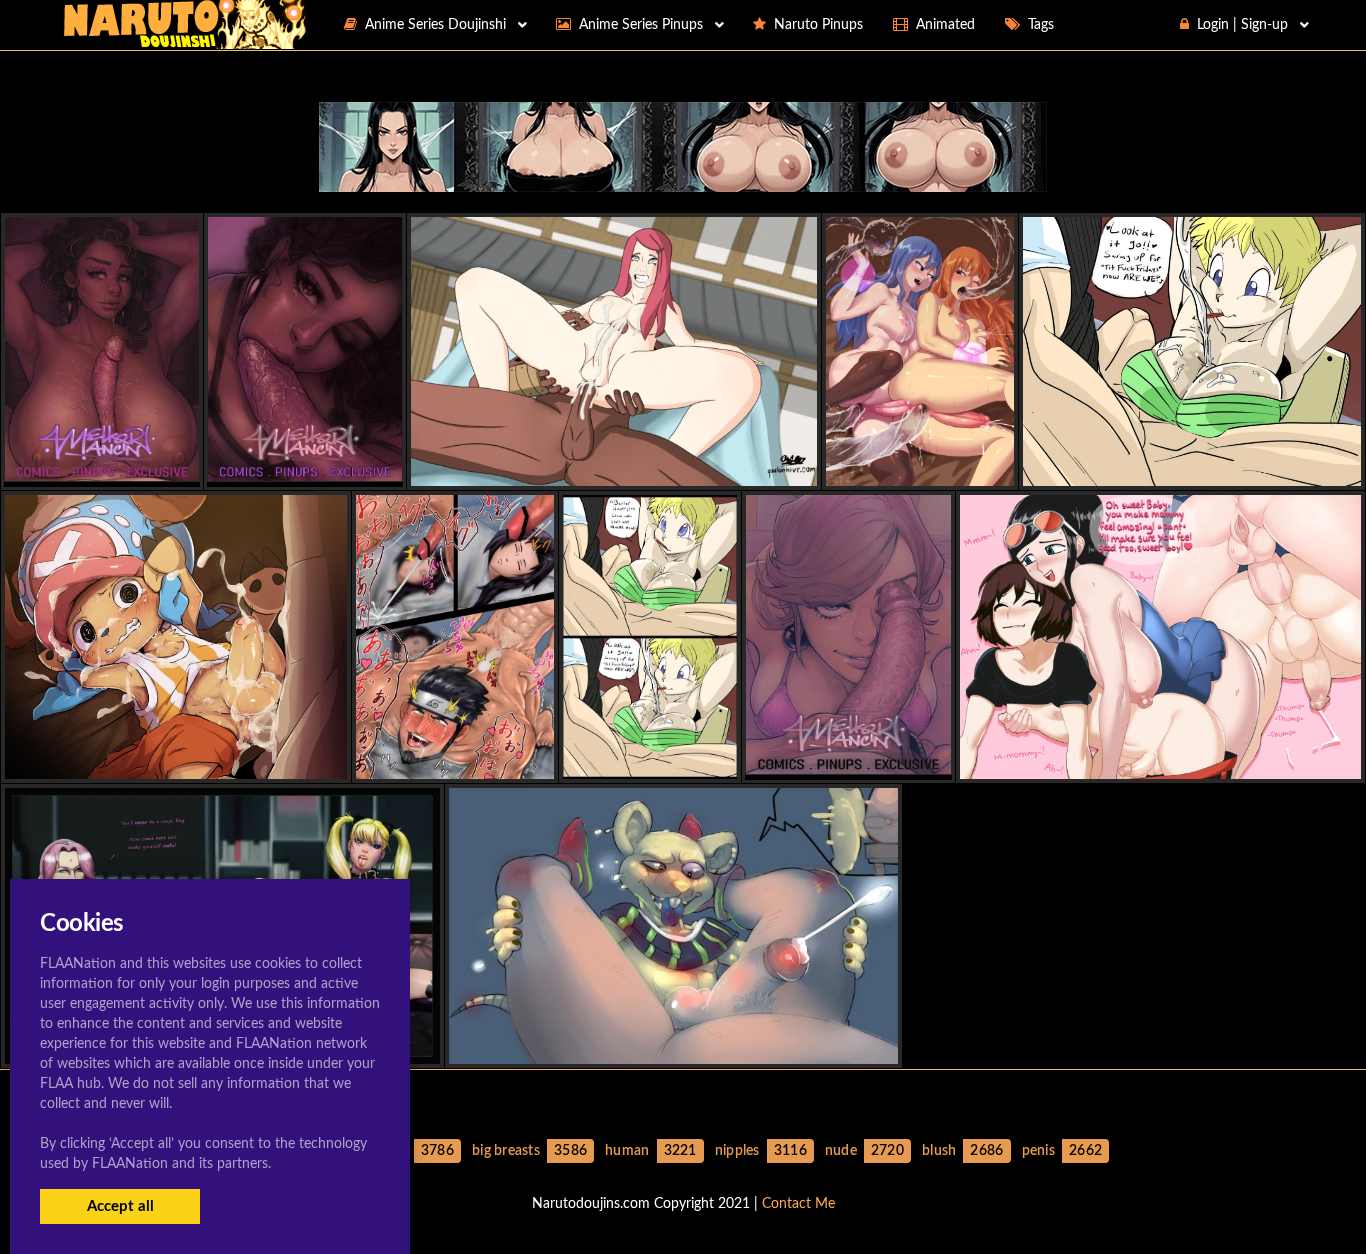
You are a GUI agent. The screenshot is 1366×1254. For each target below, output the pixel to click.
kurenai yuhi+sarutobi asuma (455, 761)
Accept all (120, 1206)
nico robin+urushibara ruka (1161, 761)
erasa (1192, 468)
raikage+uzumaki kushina (614, 468)
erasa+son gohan (649, 761)
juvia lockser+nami (919, 468)
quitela (674, 1046)
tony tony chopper (176, 761)
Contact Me (798, 1204)
